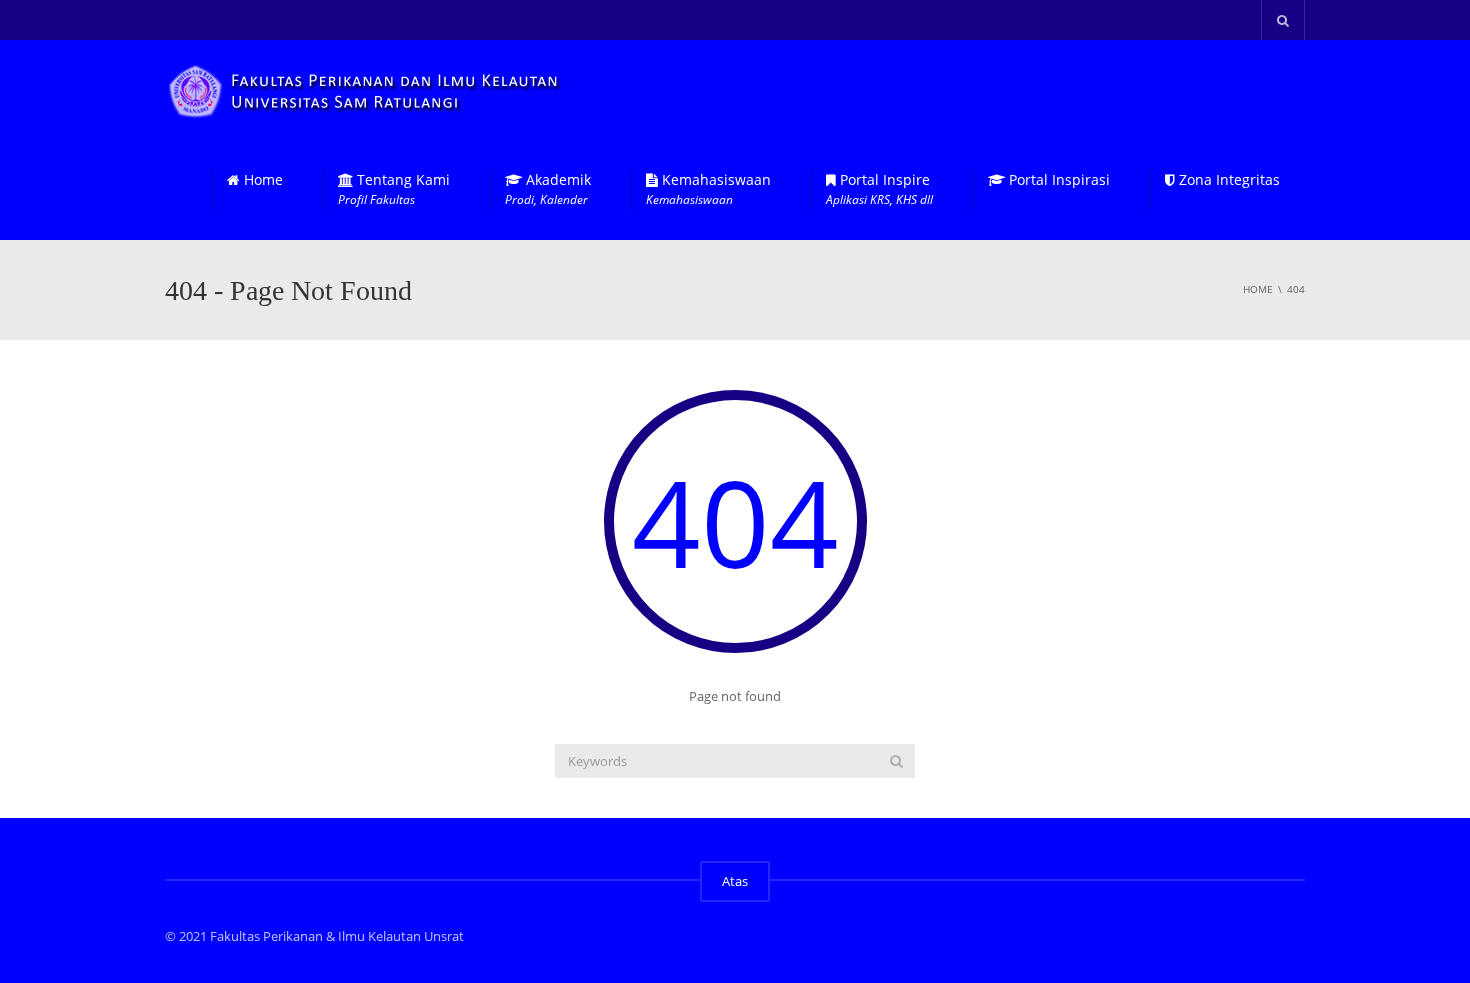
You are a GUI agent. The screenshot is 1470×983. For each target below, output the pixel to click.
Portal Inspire (879, 189)
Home (261, 180)
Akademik (548, 189)
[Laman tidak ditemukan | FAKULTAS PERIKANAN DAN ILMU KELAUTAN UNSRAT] (366, 90)
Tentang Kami (394, 189)
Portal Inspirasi (1057, 180)
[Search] (896, 761)
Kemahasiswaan (708, 189)
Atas (735, 881)
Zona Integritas (1227, 180)
